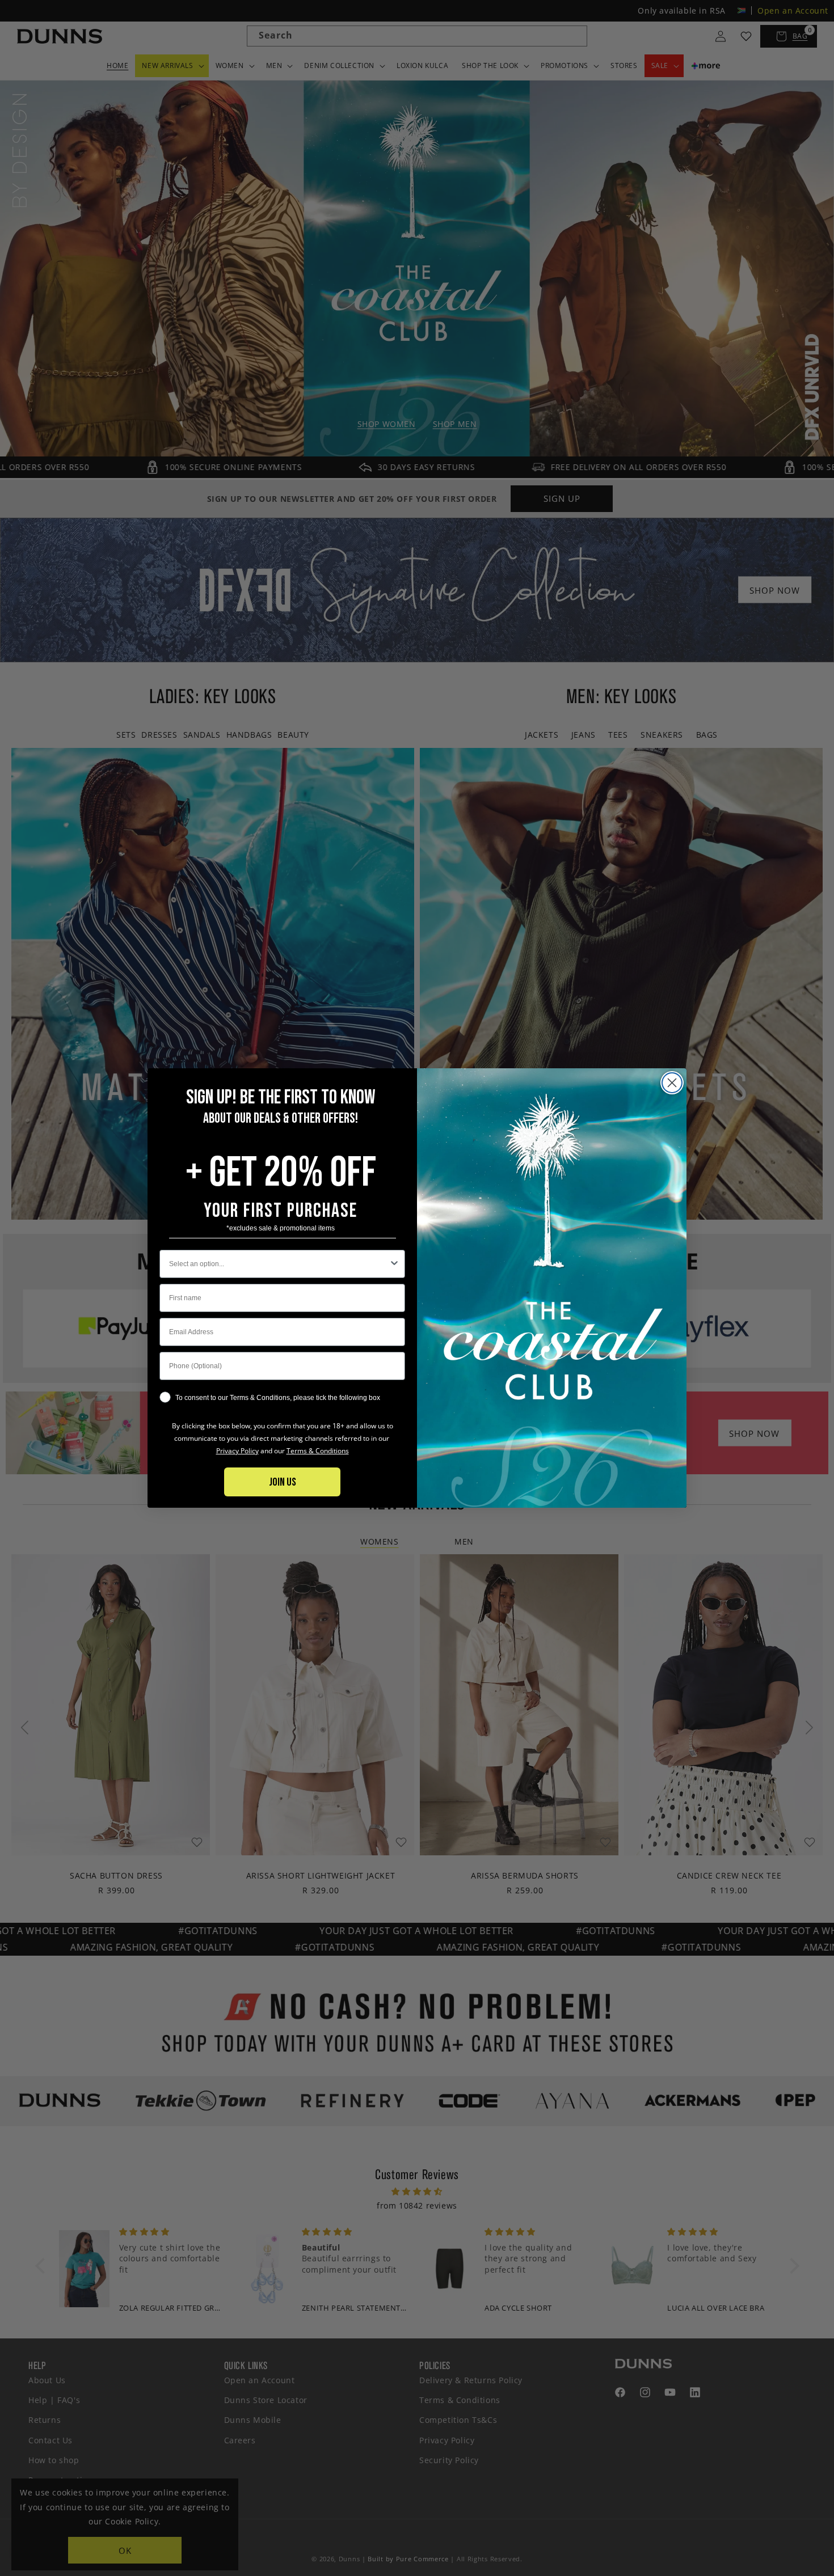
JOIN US (283, 1482)
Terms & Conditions (318, 1451)
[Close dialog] (672, 1083)
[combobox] (279, 1264)
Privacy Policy (237, 1451)
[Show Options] (394, 1264)
